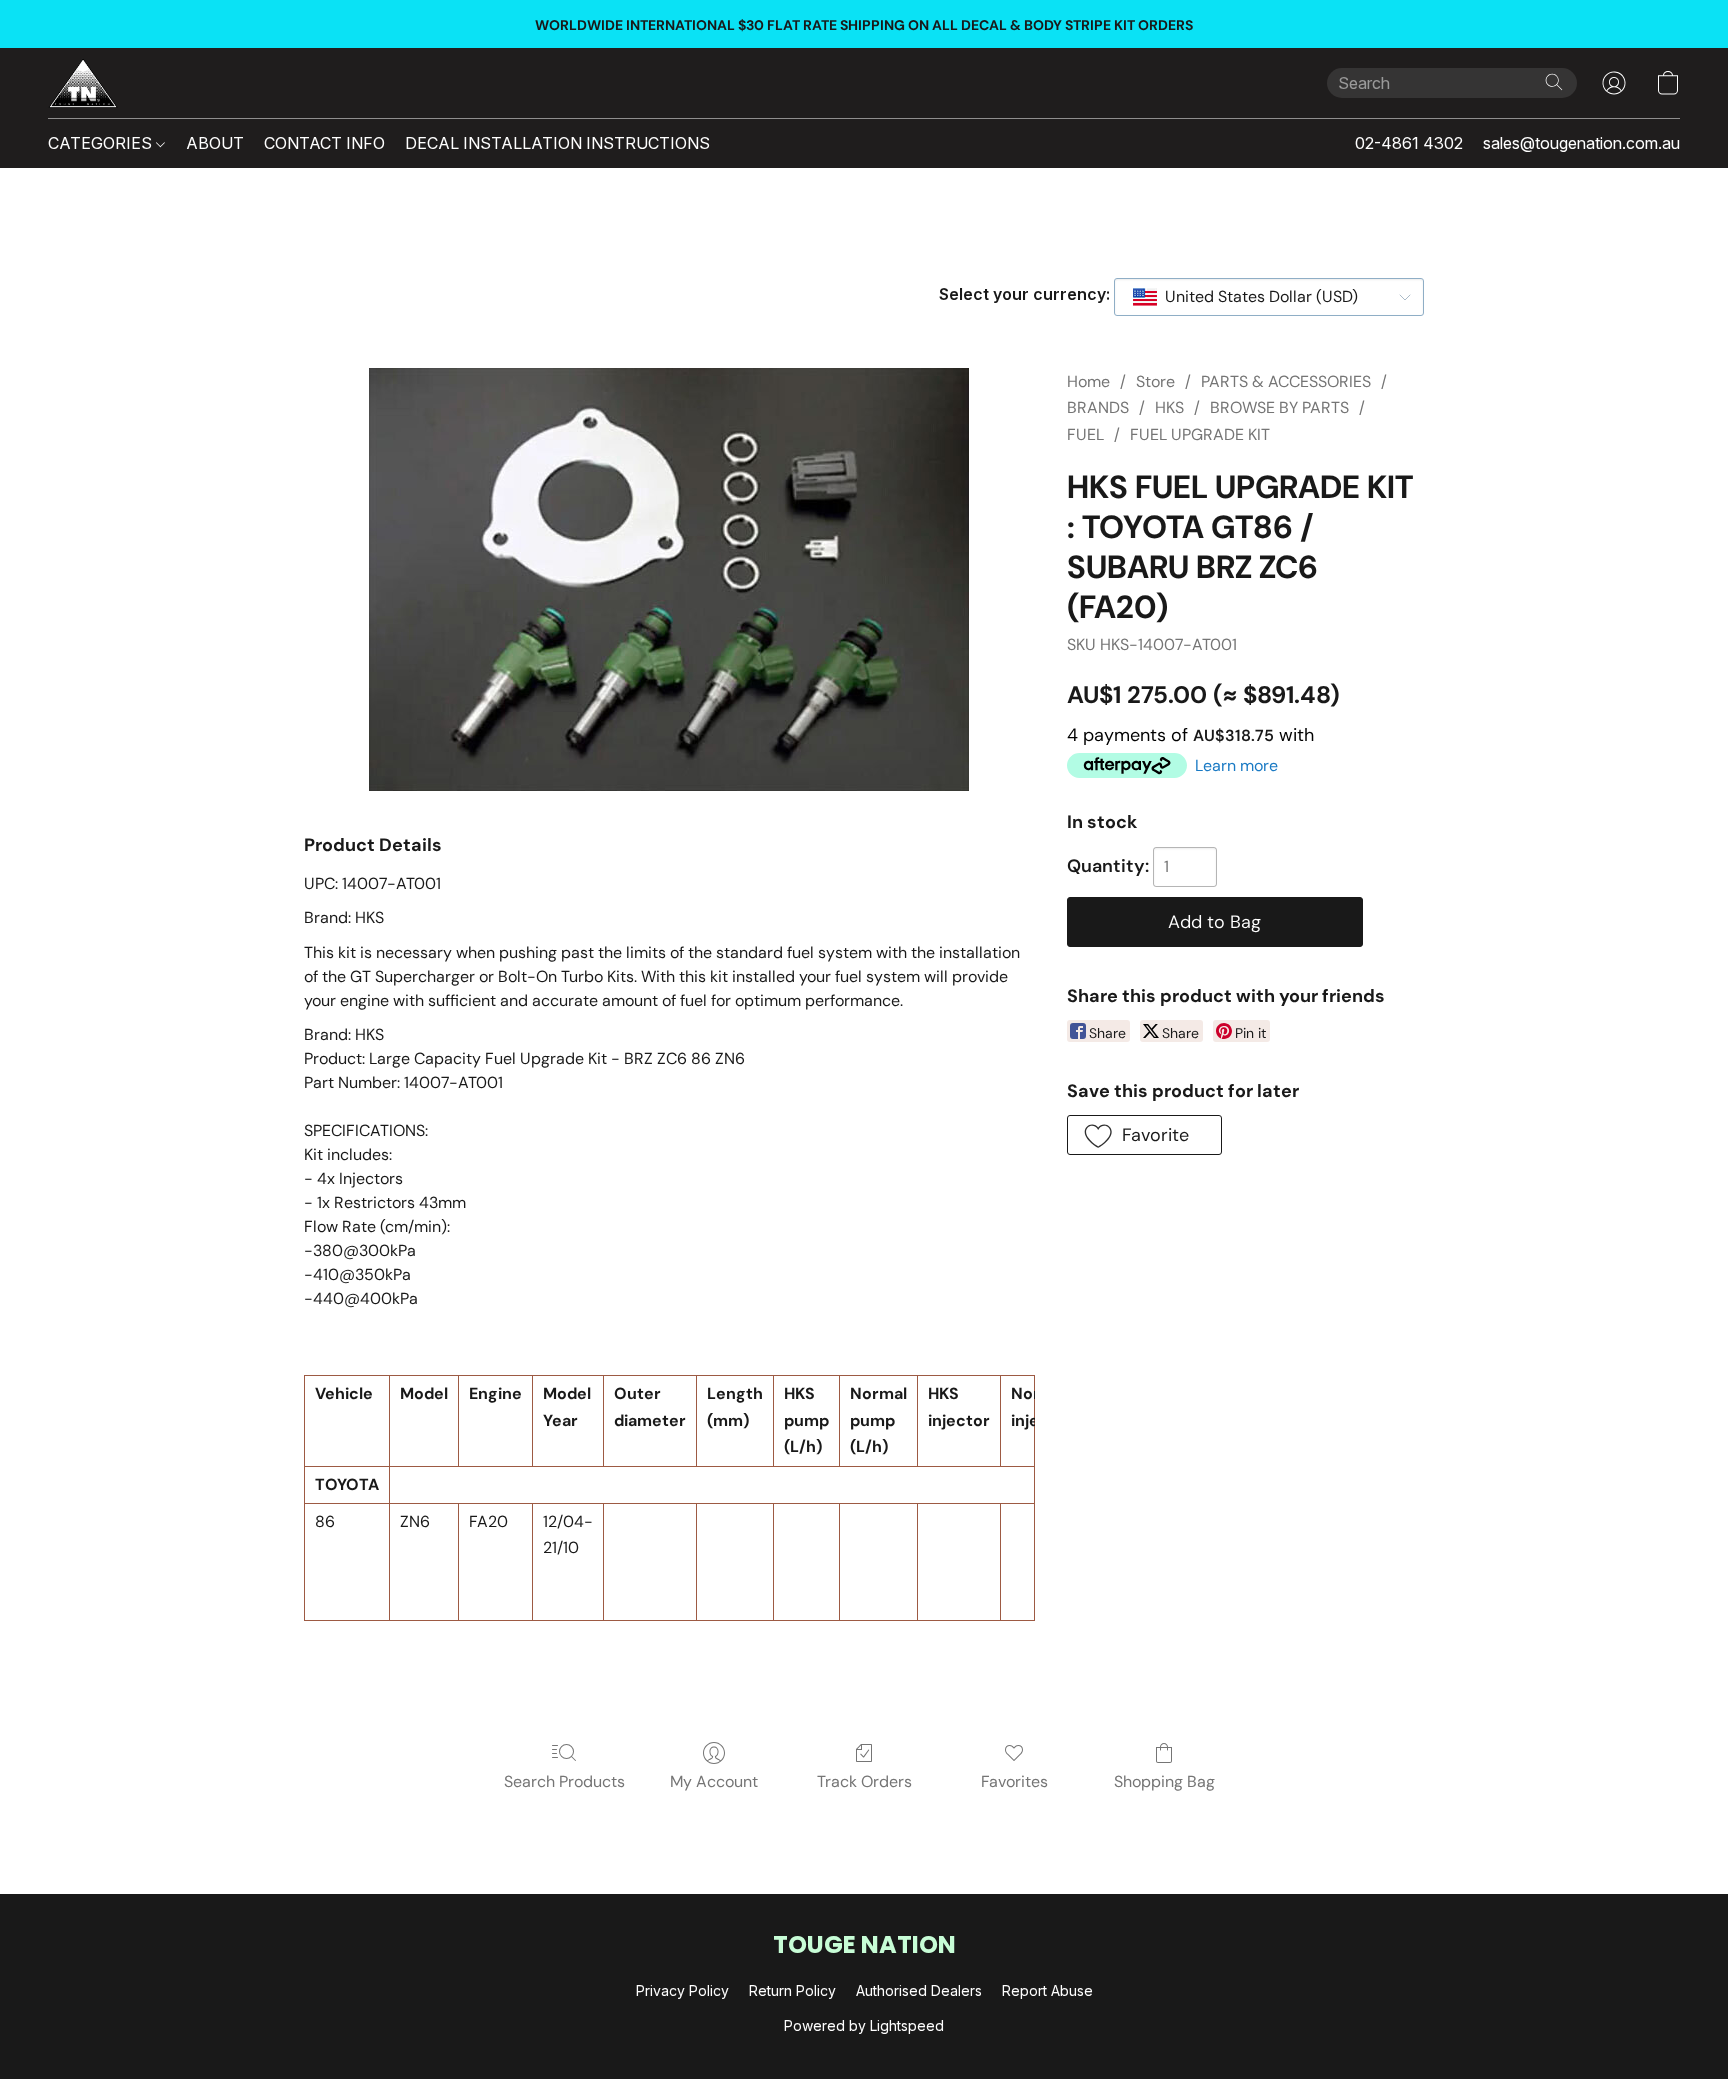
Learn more (1236, 765)
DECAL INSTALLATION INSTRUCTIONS (557, 143)
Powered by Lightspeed (864, 2025)
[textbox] (1255, 297)
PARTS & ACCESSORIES (1286, 381)
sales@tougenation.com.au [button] (1581, 143)
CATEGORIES (102, 143)
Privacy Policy (682, 1990)
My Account (714, 1781)
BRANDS (1098, 407)
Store (1155, 381)
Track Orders (864, 1781)
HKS (1169, 407)
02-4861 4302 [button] (1409, 143)
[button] (83, 83)
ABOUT (215, 143)
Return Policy (792, 1990)
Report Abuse (1047, 1990)
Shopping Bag (1164, 1781)
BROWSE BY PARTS (1279, 407)
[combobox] (1269, 297)
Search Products (564, 1781)
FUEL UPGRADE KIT (1200, 434)
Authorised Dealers (919, 1990)
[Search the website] (1554, 82)
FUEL (1085, 434)
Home (1088, 381)
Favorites (1014, 1781)
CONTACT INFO (324, 143)
